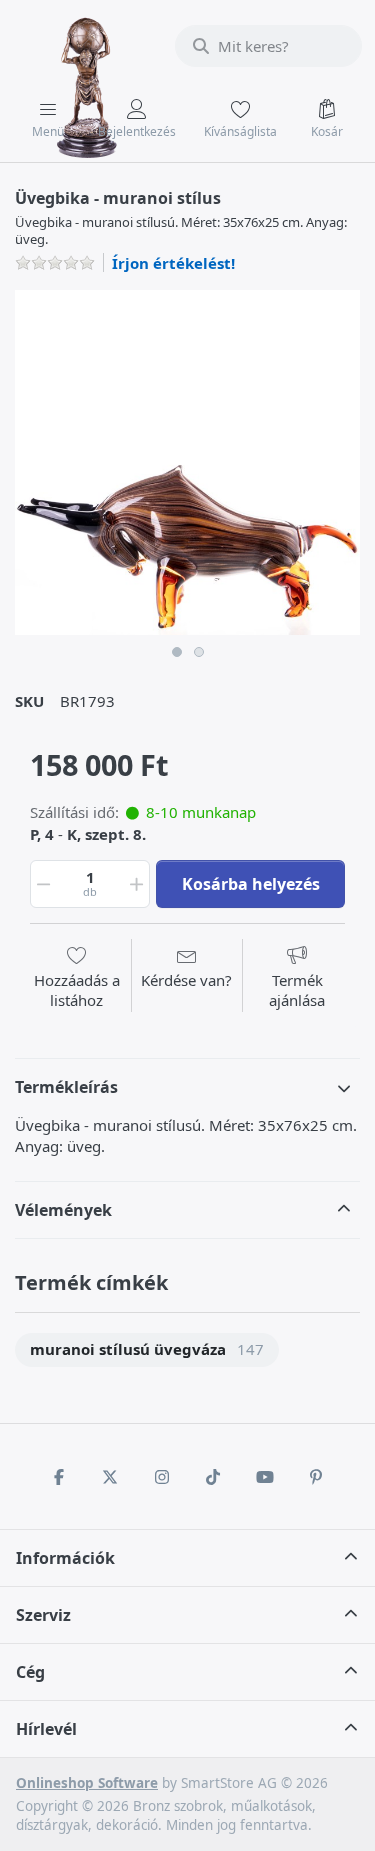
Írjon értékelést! (173, 263)
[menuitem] (147, 1350)
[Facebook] (59, 1477)
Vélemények (63, 1210)
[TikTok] (214, 1477)
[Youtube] (265, 1477)
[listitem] (187, 462)
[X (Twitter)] (110, 1477)
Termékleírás (66, 1087)
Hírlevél (46, 1729)
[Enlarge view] (187, 462)
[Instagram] (162, 1477)
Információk (65, 1558)
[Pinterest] (317, 1477)
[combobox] (268, 46)
